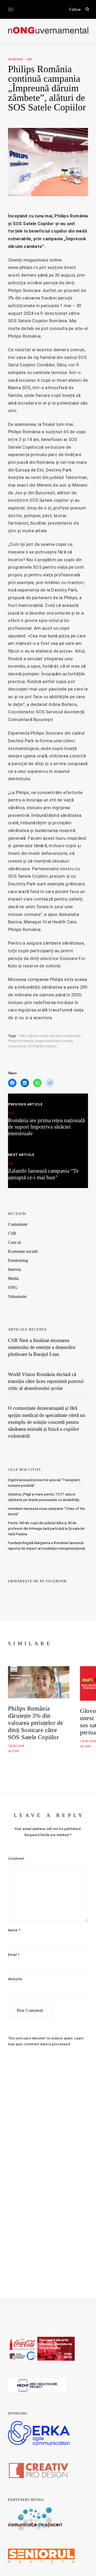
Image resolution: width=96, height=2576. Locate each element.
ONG (13, 1287)
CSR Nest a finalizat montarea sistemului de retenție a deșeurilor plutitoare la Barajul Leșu (42, 1347)
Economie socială (23, 1251)
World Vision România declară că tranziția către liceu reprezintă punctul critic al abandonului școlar (46, 1381)
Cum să (14, 1242)
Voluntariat (17, 1296)
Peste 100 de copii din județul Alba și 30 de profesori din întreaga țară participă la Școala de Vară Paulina (46, 1529)
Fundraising (18, 1260)
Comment (16, 1859)
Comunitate (18, 1224)
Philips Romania (21, 1041)
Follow (75, 10)
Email (14, 1955)
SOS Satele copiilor (42, 1046)
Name (14, 1930)
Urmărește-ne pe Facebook (37, 1581)
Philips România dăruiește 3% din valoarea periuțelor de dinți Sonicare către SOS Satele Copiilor (35, 1723)
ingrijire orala (37, 1036)
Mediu (13, 1278)
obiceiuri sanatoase (65, 1036)
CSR (29, 59)
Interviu (15, 1269)
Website (15, 1979)
